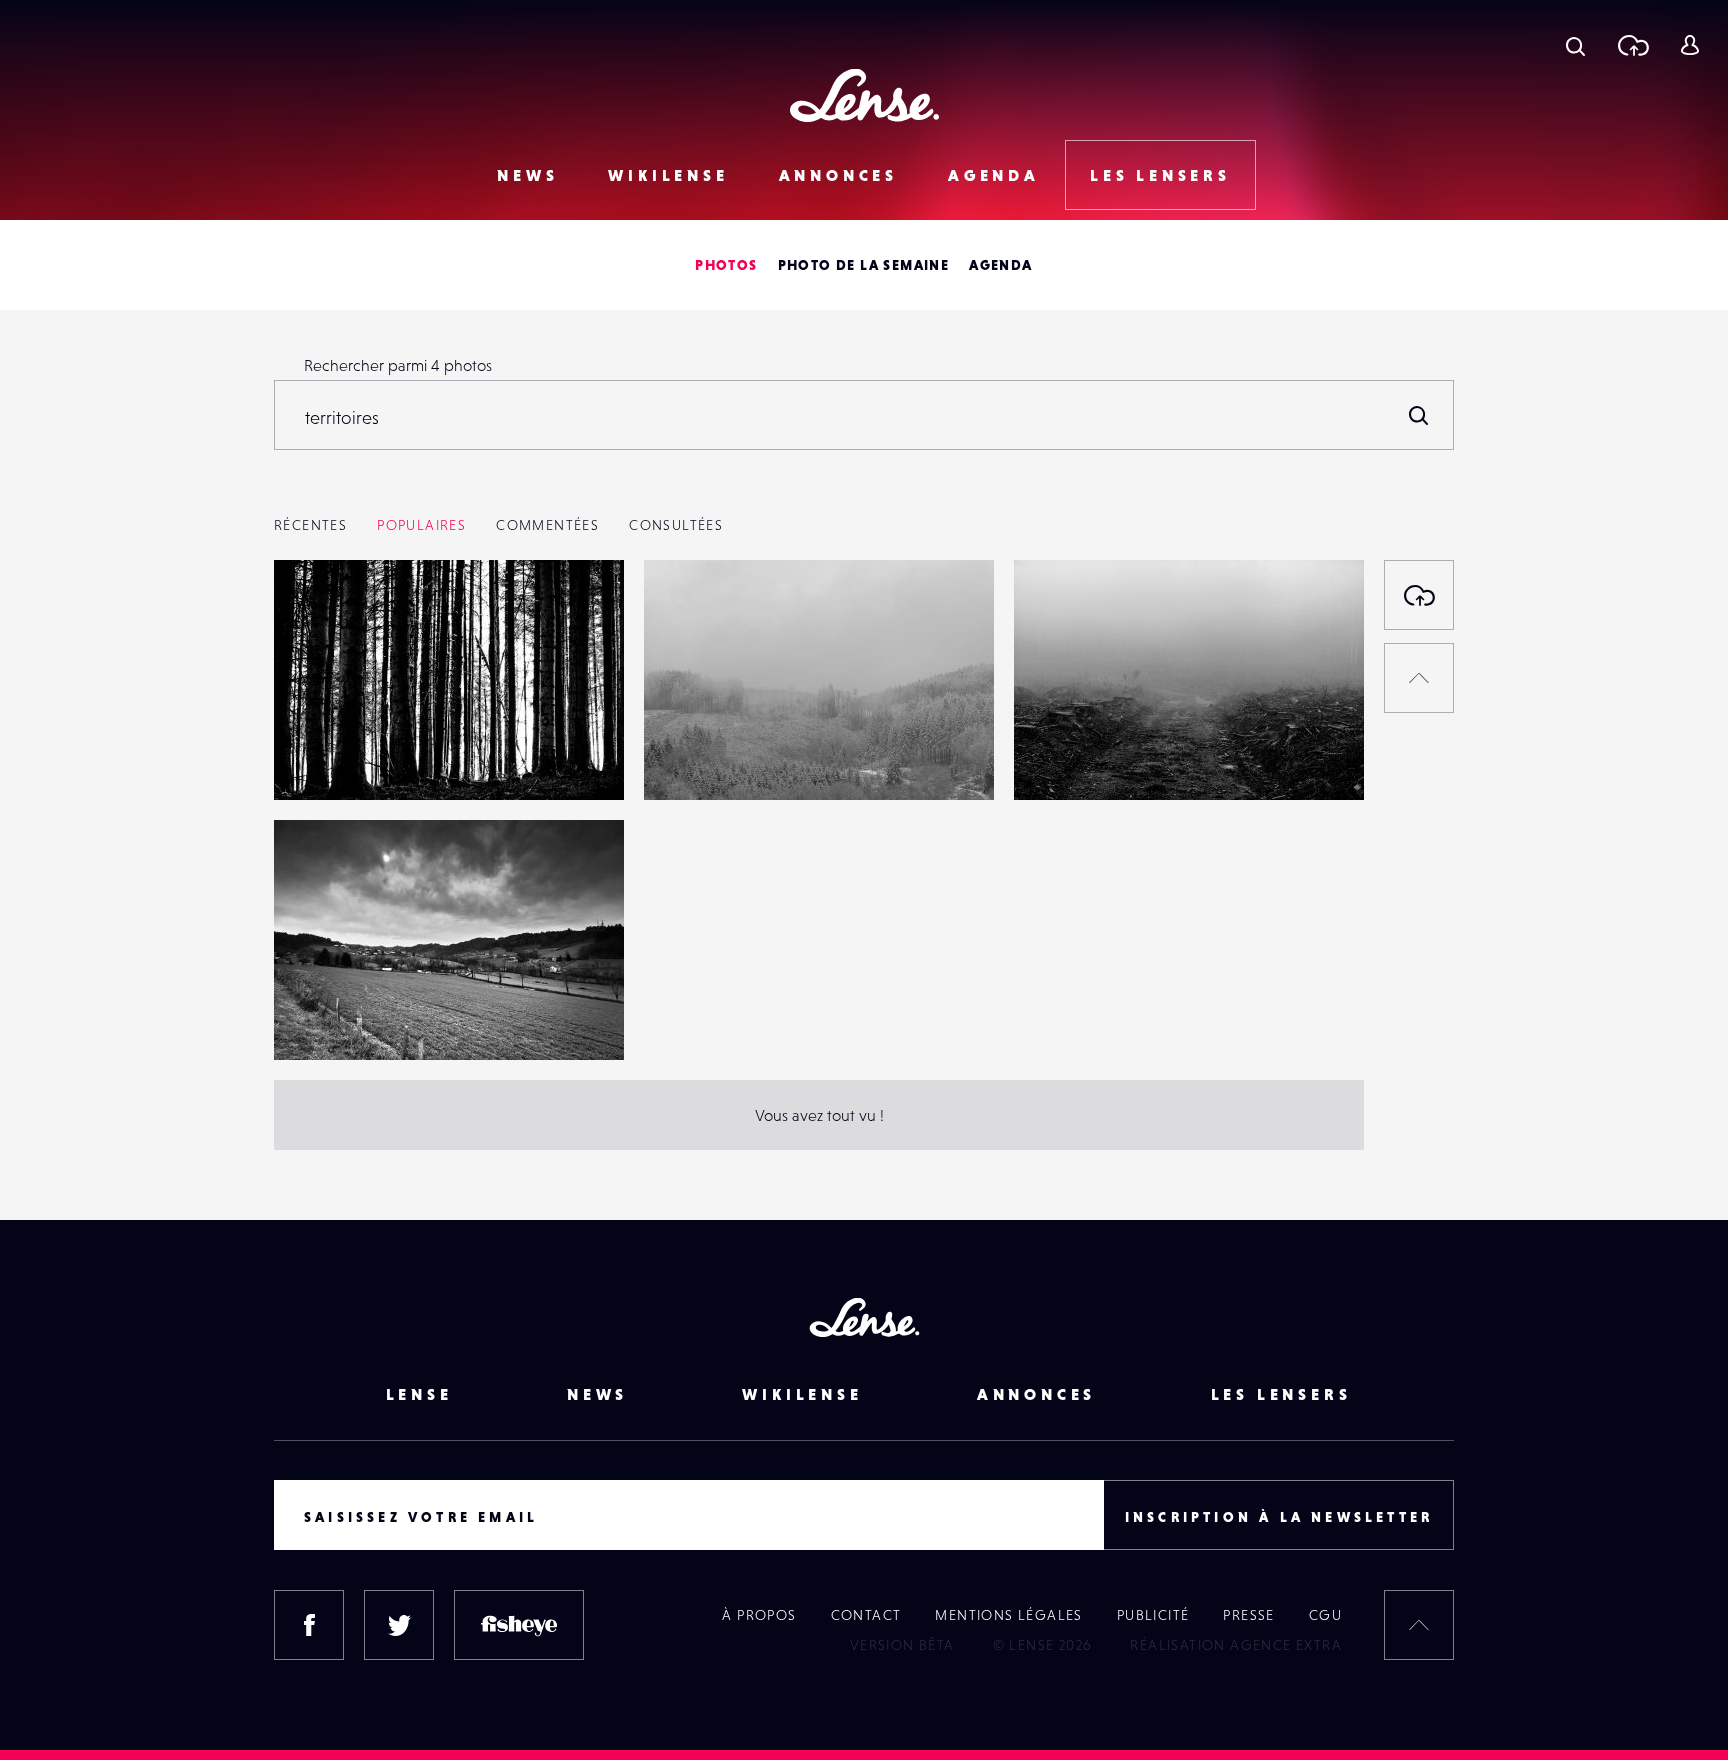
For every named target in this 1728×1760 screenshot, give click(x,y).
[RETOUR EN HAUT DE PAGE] (1419, 678)
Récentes (310, 525)
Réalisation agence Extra (1236, 1645)
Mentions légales (1008, 1615)
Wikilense (668, 175)
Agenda (994, 175)
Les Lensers (1160, 175)
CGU (1325, 1615)
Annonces (838, 175)
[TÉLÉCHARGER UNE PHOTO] (1419, 595)
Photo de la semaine (864, 265)
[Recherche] (1575, 45)
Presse (1248, 1615)
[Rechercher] (1419, 415)
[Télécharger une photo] (1632, 45)
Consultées (676, 525)
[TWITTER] (399, 1625)
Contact (866, 1615)
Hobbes (322, 759)
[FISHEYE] (519, 1625)
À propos (759, 1615)
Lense (419, 1394)
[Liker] (579, 615)
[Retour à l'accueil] (864, 95)
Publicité (1153, 1615)
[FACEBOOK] (309, 1625)
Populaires (421, 525)
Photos (726, 265)
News (527, 175)
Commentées (547, 525)
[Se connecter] (1689, 45)
